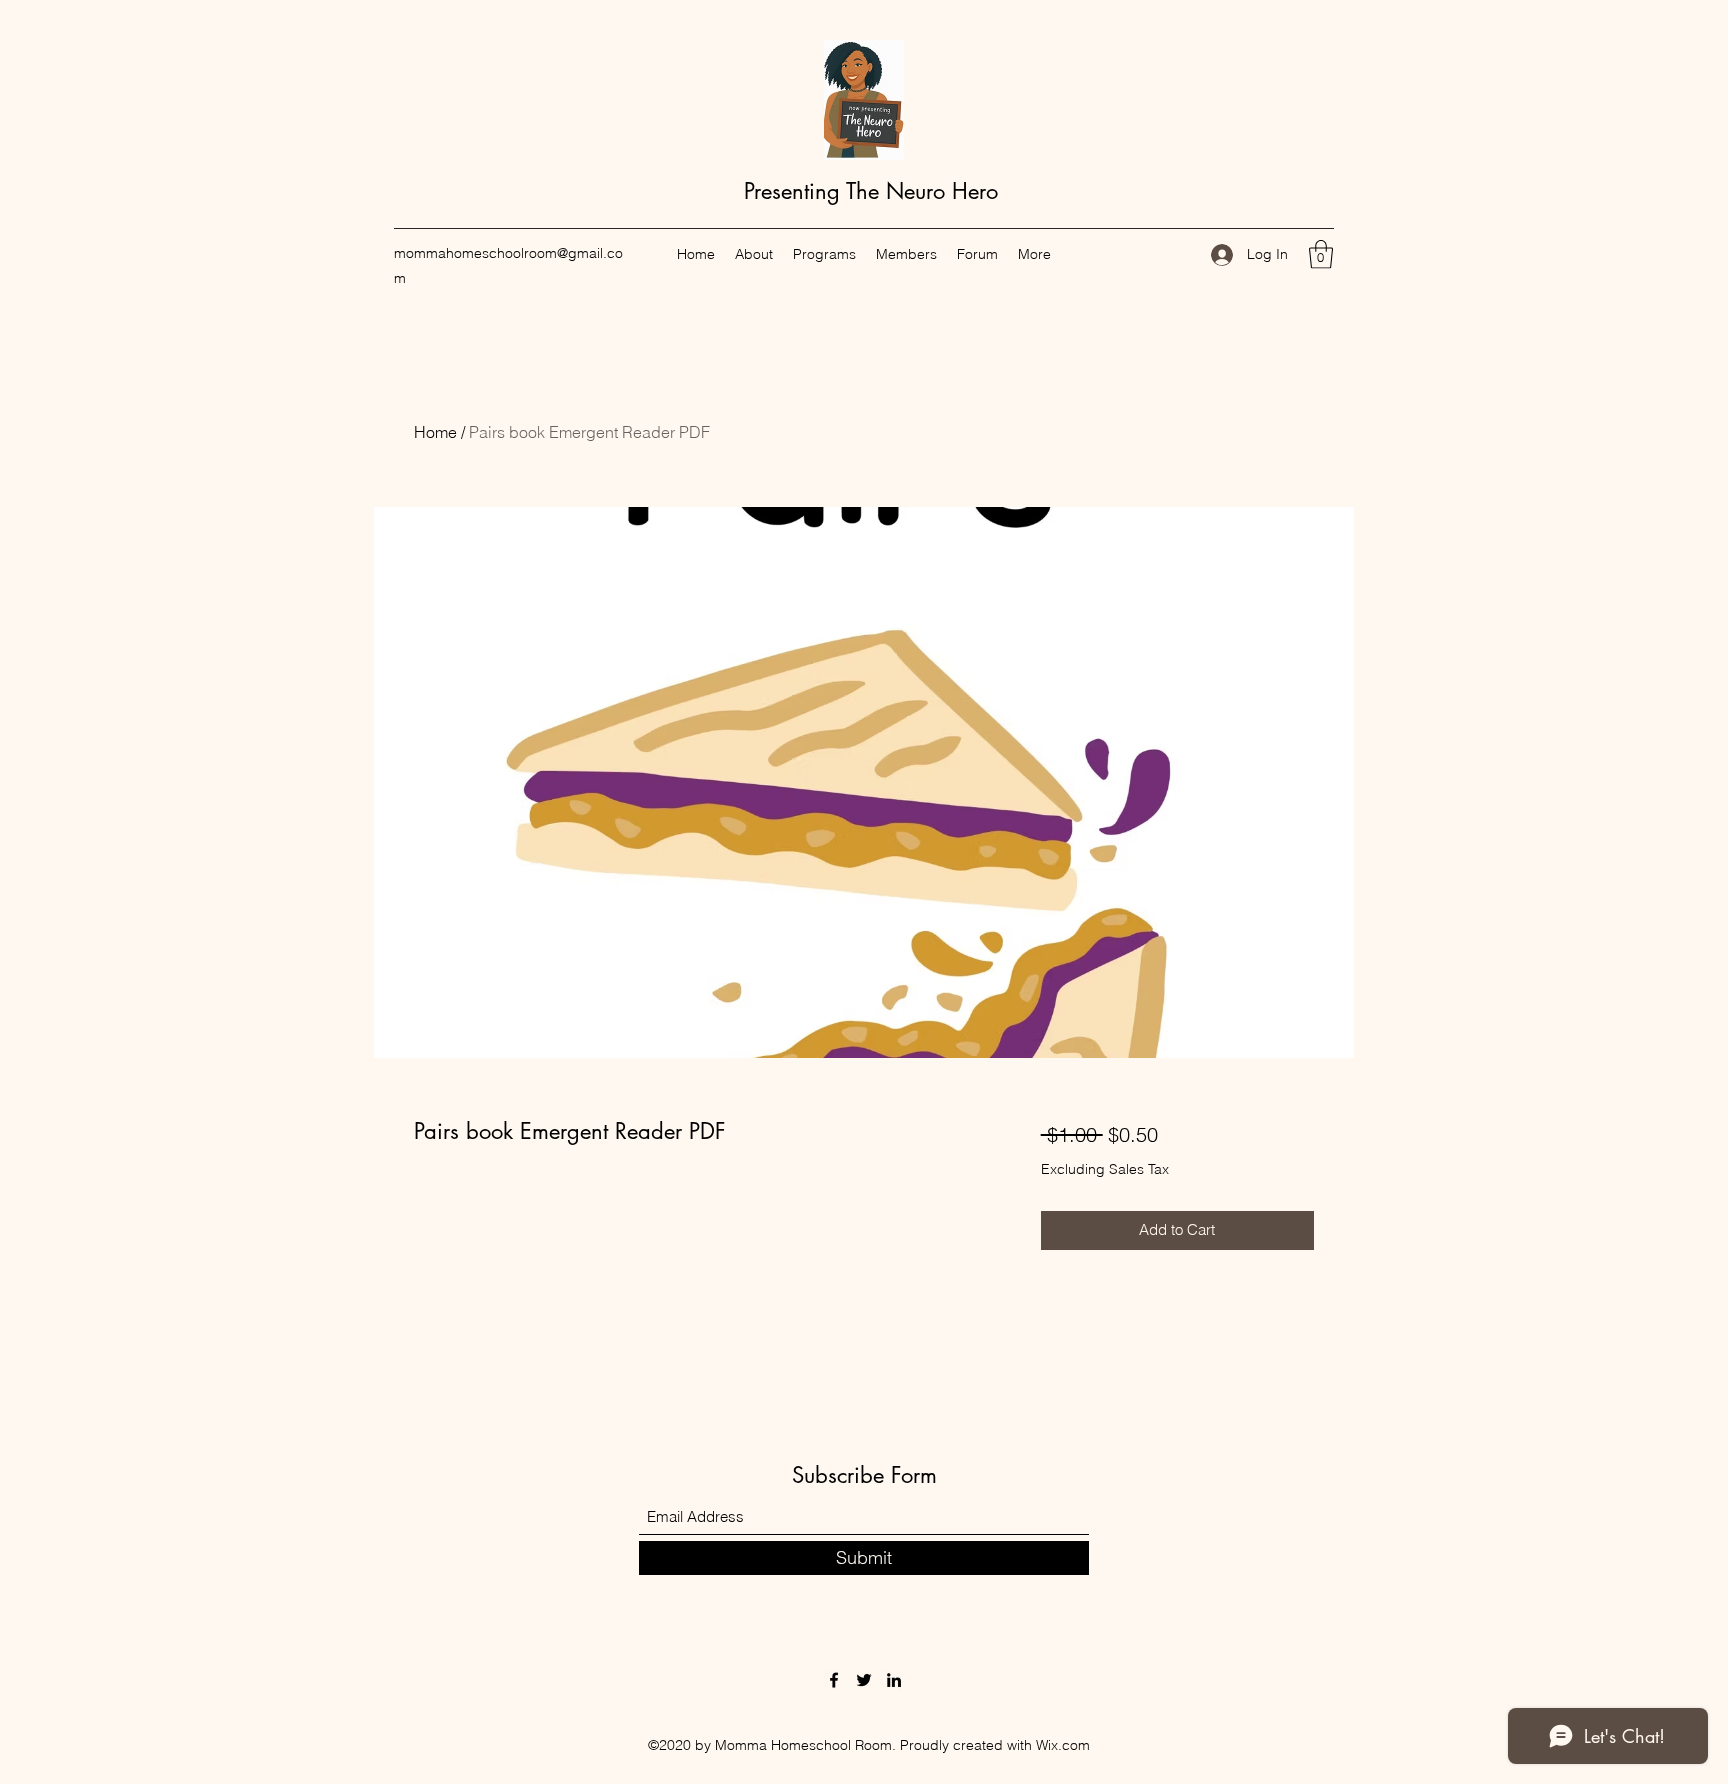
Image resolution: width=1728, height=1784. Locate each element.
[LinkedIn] (894, 1680)
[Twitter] (864, 1680)
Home (435, 432)
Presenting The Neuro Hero (867, 191)
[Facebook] (834, 1680)
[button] (1321, 254)
